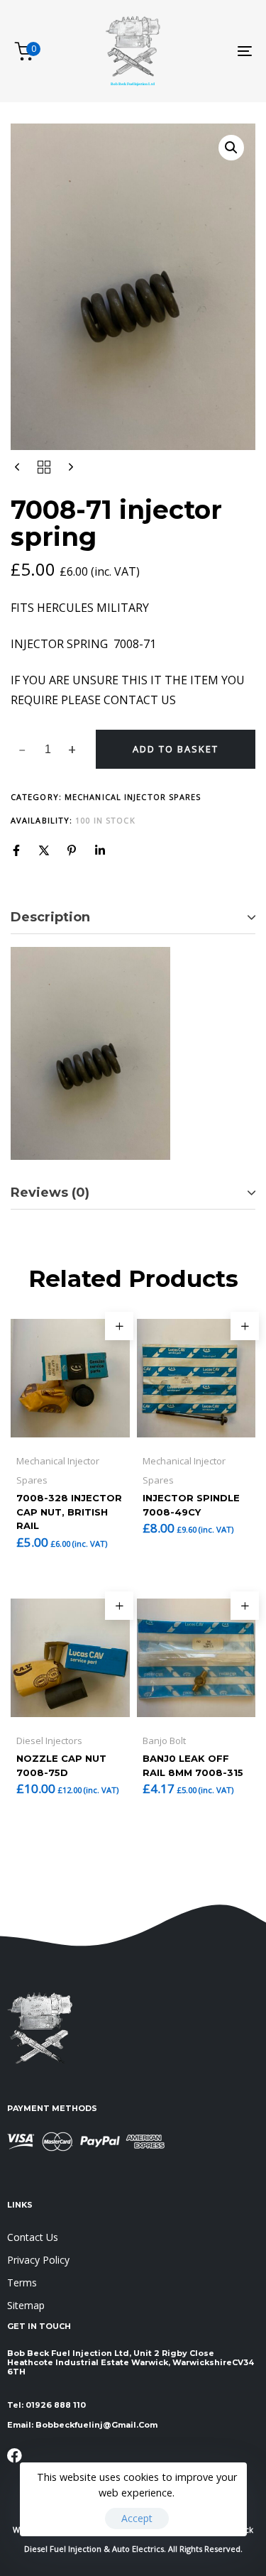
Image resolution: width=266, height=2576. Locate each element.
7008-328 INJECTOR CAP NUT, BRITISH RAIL (69, 1512)
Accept (137, 2518)
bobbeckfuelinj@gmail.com (96, 2425)
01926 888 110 (56, 2405)
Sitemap (26, 2305)
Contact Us (33, 2237)
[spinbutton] (48, 750)
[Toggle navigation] (212, 51)
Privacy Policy (38, 2260)
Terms (22, 2282)
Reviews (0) (50, 1193)
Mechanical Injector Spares (133, 797)
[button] (231, 148)
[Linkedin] (100, 850)
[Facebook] (16, 850)
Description (50, 917)
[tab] (133, 918)
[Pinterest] (72, 850)
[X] (44, 850)
